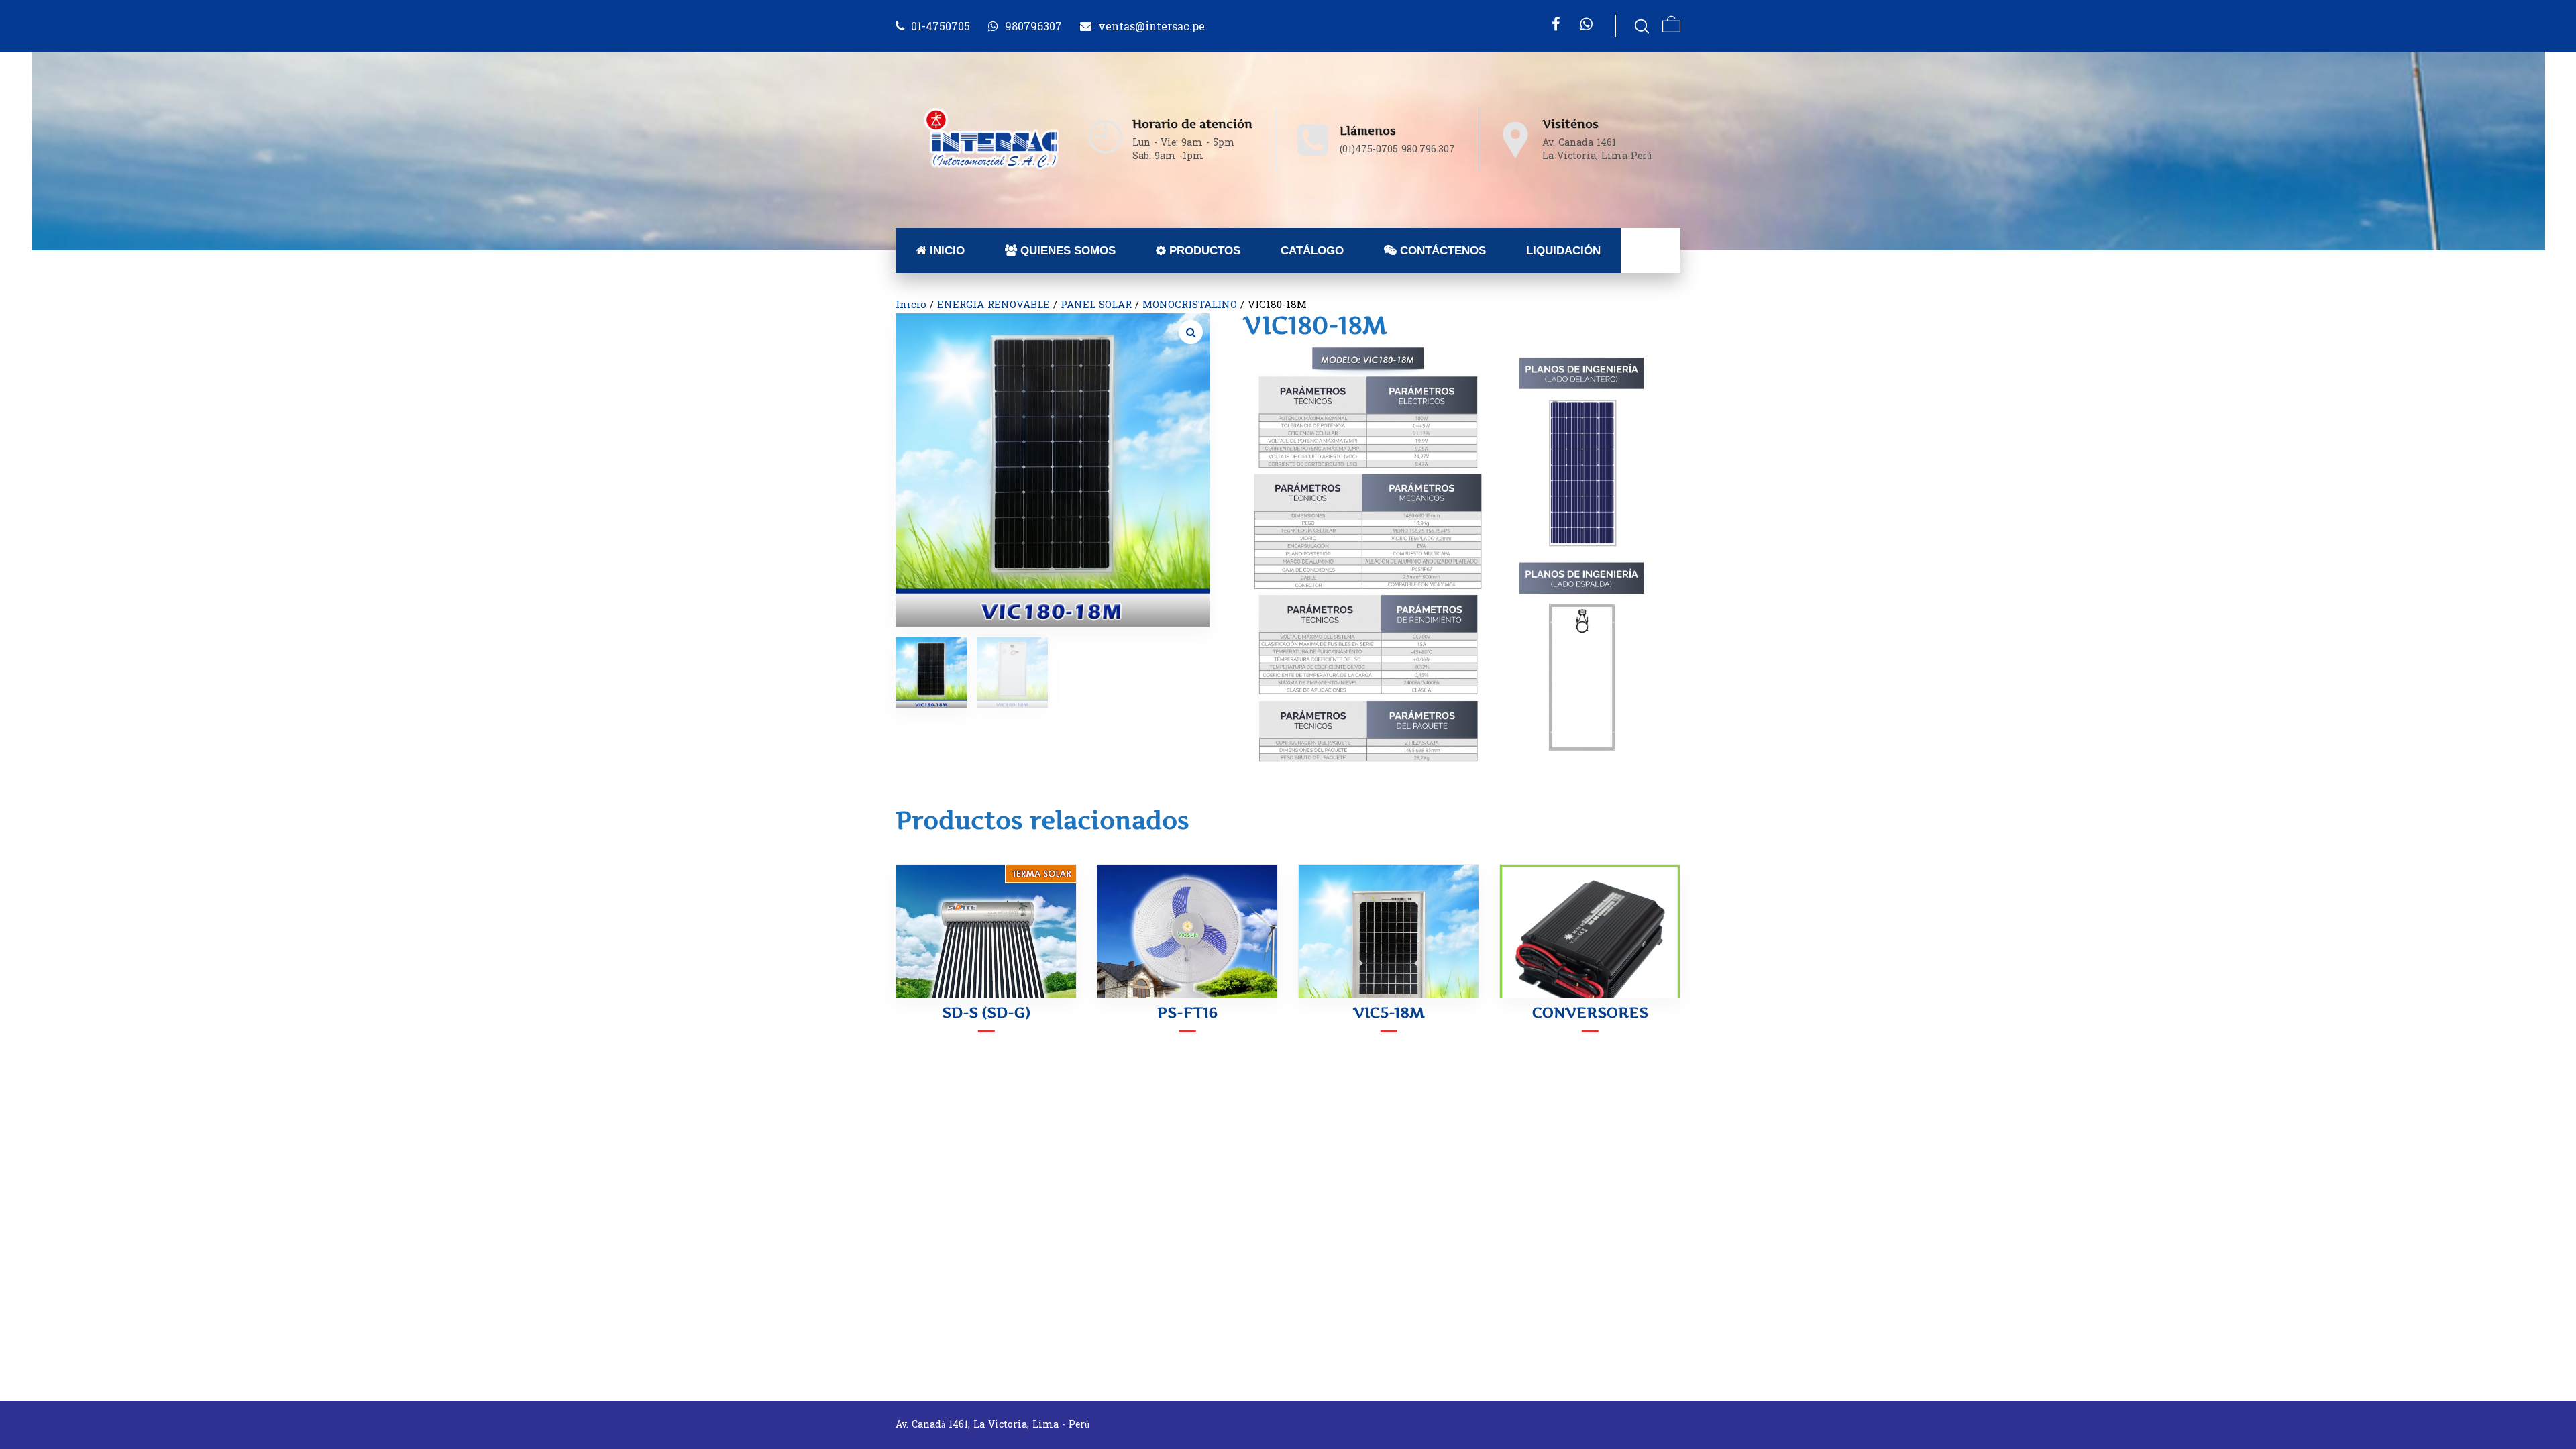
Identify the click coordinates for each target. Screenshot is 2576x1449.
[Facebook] (1556, 24)
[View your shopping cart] (1671, 26)
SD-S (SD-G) (986, 1012)
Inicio (946, 251)
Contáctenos (1441, 251)
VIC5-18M (1389, 1012)
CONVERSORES (1590, 1012)
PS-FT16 (1187, 1012)
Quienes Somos (1066, 251)
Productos (1203, 251)
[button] (1191, 332)
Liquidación (1563, 251)
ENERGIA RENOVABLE (994, 305)
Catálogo (1312, 251)
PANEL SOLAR (1096, 305)
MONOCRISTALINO (1190, 305)
